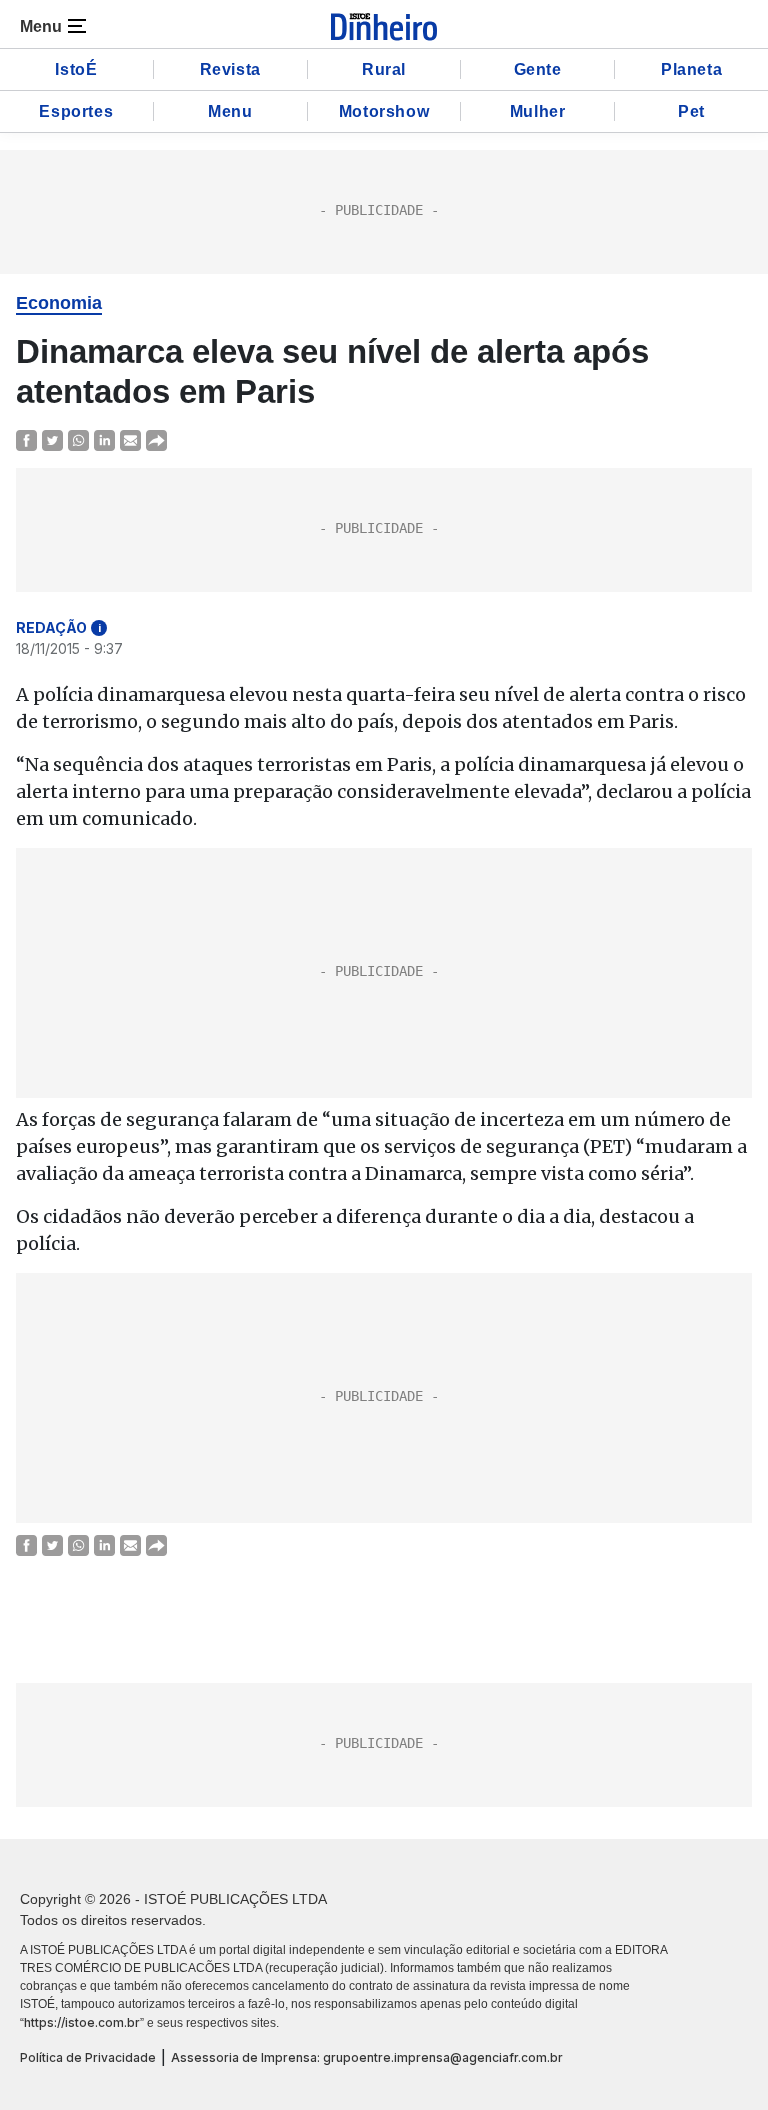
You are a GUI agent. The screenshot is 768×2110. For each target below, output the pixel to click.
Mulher (538, 111)
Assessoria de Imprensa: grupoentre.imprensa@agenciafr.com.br (367, 2057)
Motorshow (384, 111)
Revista (230, 69)
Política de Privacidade (88, 2057)
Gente (538, 69)
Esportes (76, 111)
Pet (691, 111)
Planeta (691, 69)
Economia (59, 303)
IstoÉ (76, 69)
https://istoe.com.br (82, 2022)
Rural (384, 69)
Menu (230, 111)
